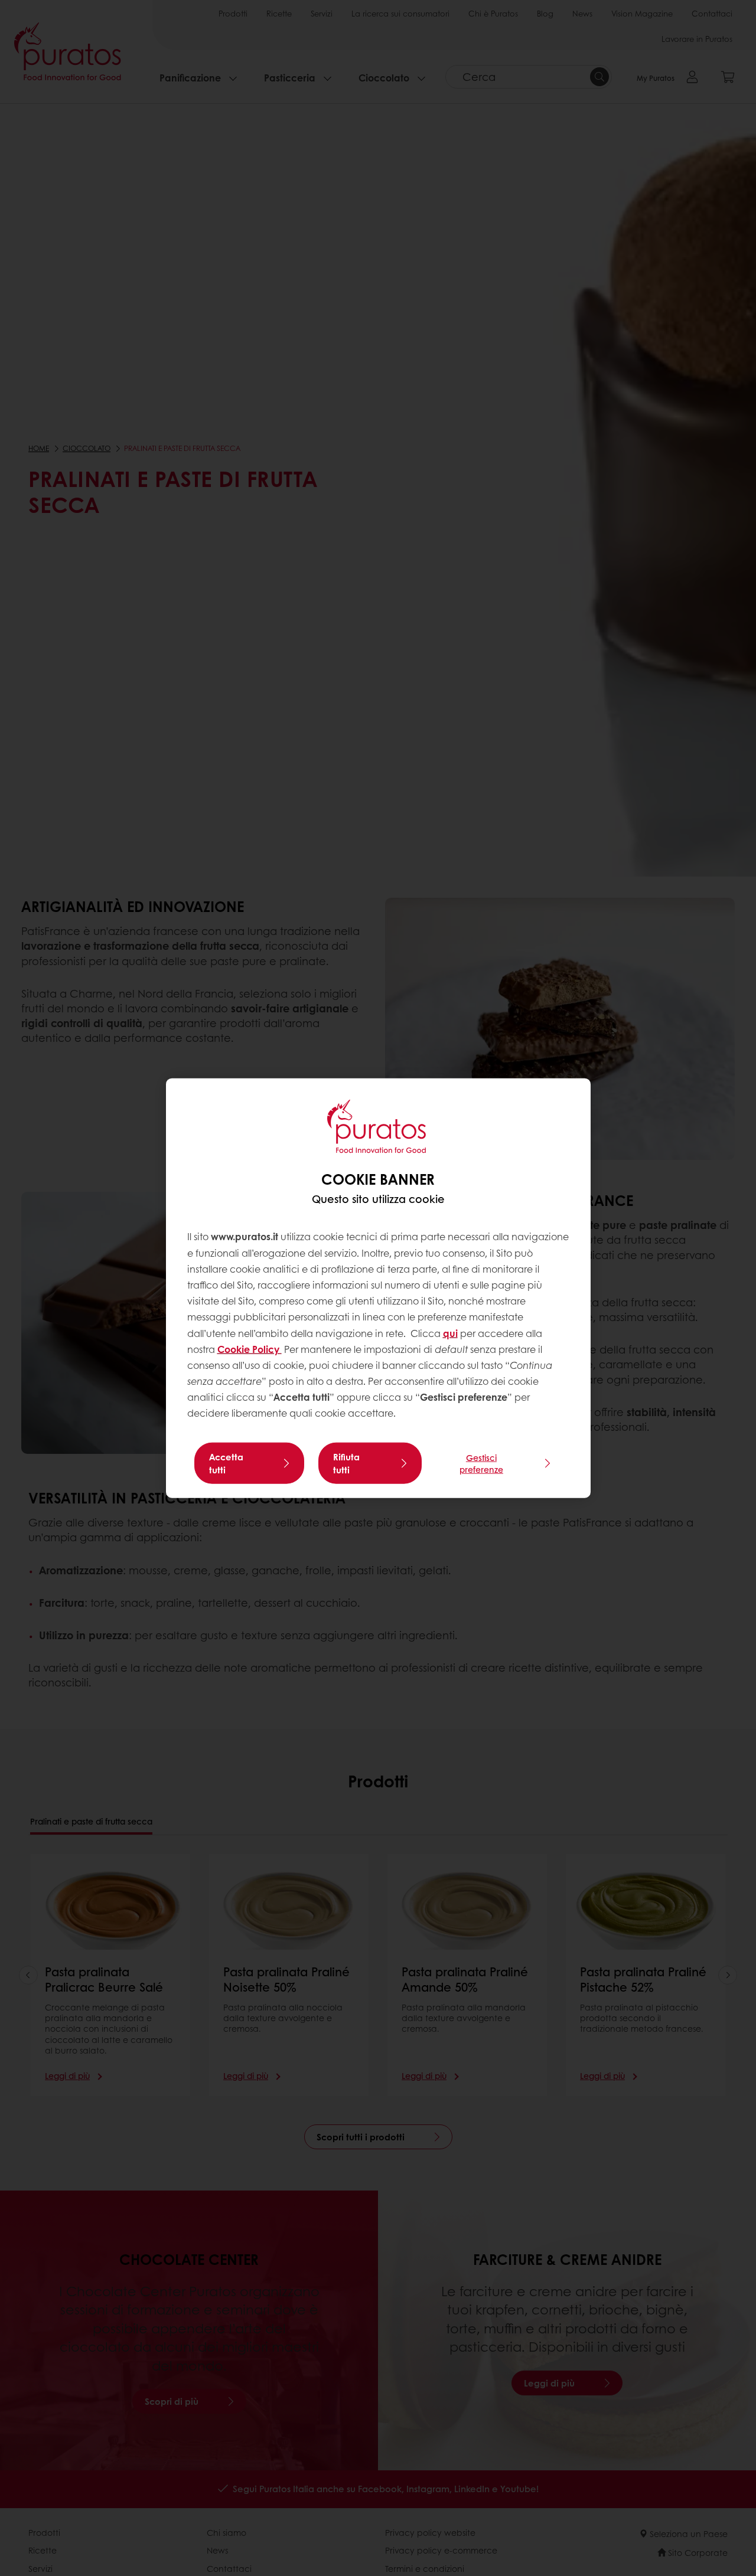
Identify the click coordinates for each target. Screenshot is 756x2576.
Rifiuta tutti (346, 1463)
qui (450, 1333)
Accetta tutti (226, 1463)
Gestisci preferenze (481, 1463)
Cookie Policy (250, 1349)
